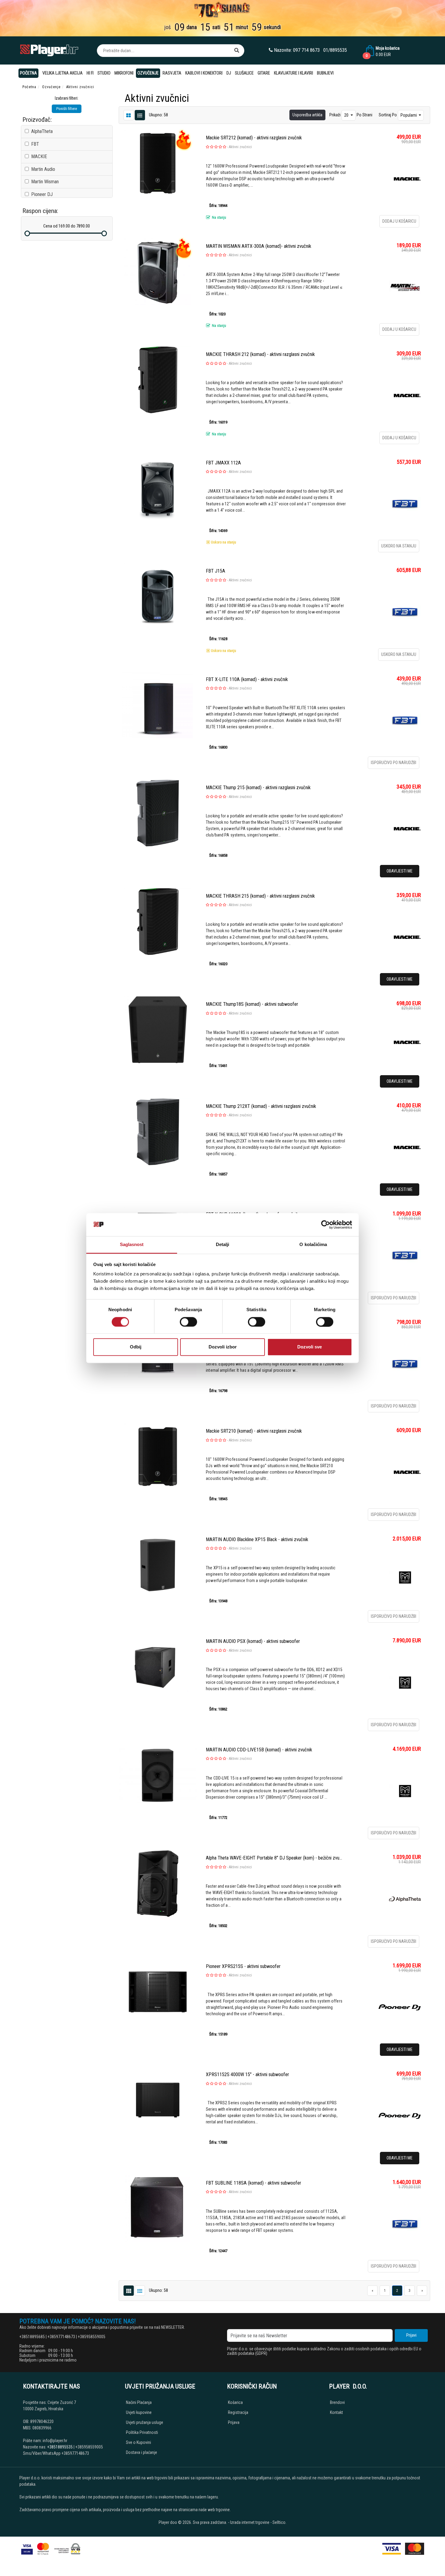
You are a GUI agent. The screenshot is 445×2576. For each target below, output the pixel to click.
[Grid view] (140, 115)
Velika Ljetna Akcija (63, 73)
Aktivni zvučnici (240, 147)
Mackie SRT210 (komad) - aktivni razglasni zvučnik (254, 1431)
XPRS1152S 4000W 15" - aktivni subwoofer (247, 2074)
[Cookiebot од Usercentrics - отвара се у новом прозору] (326, 1225)
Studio (104, 73)
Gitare (264, 73)
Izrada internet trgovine (250, 2522)
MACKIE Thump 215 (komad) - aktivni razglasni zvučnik (258, 788)
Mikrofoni (124, 73)
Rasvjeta (172, 73)
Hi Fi (90, 73)
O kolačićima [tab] (313, 1245)
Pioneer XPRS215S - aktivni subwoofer (243, 1966)
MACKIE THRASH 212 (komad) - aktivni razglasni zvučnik (260, 354)
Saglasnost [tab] (132, 1245)
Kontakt (336, 2412)
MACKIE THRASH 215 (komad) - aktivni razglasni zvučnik (260, 896)
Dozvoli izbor (223, 1347)
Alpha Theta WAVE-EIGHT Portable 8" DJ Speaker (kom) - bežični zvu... (274, 1858)
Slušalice (244, 73)
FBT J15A (216, 571)
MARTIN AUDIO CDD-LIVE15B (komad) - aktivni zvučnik (259, 1750)
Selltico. (279, 2522)
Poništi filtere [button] (67, 109)
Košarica (235, 2402)
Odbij (136, 1347)
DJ (229, 73)
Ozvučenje (148, 73)
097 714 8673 (306, 50)
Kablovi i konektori (204, 73)
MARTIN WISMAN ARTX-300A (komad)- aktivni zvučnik (259, 246)
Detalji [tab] (223, 1245)
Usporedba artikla (307, 115)
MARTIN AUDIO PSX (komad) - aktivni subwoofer (253, 1641)
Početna (28, 73)
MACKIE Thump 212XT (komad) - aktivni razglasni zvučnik (261, 1106)
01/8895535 (335, 50)
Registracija (238, 2412)
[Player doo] (50, 50)
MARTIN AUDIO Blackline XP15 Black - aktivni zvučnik (257, 1539)
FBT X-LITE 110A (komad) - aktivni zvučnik (247, 679)
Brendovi (337, 2402)
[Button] (237, 51)
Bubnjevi (325, 73)
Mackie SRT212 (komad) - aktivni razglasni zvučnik (254, 138)
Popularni (409, 115)
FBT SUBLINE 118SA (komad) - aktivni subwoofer (254, 2183)
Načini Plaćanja (139, 2402)
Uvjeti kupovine (139, 2412)
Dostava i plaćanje (142, 2452)
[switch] (188, 1322)
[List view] (129, 115)
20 (347, 115)
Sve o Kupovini (138, 2442)
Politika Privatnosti (142, 2432)
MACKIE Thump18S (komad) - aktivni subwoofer (252, 1004)
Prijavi (411, 2335)
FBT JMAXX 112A (223, 463)
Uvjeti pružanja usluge (145, 2422)
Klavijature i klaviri (293, 73)
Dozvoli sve (310, 1347)
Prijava (234, 2422)
